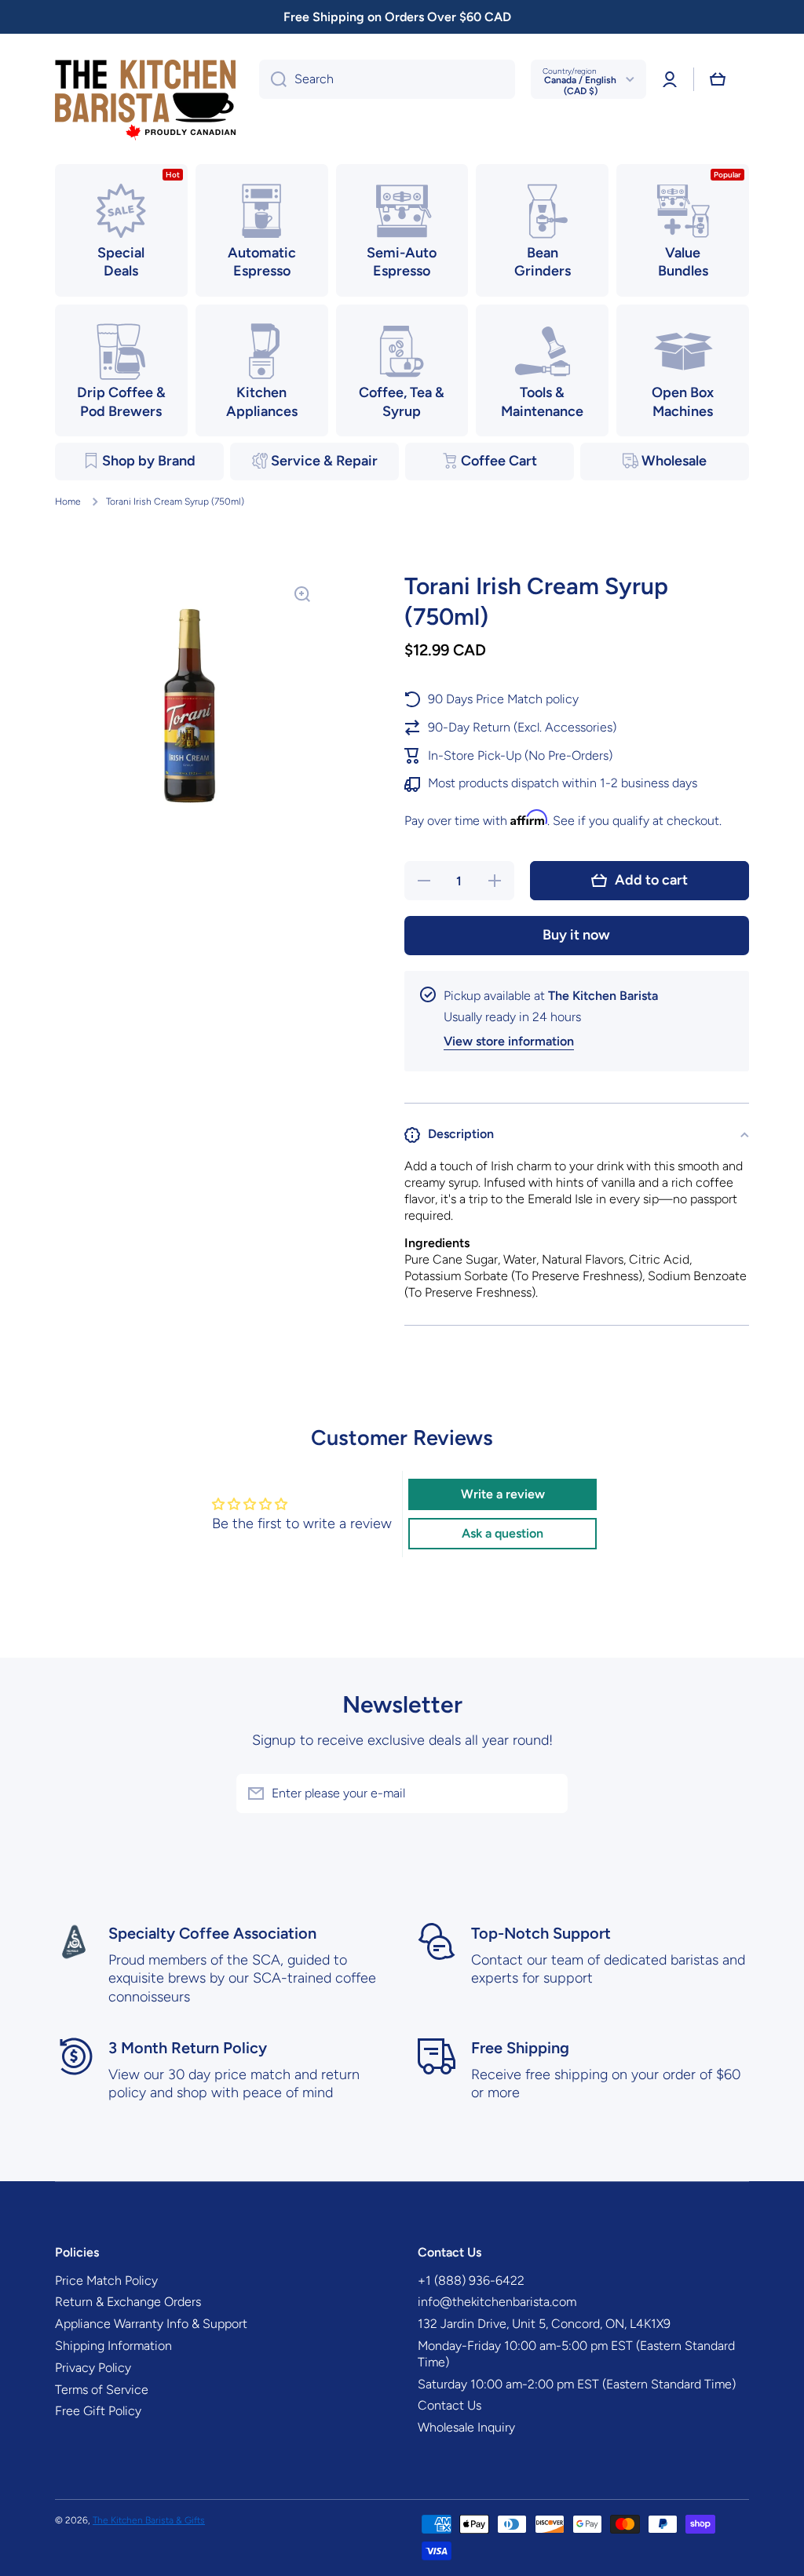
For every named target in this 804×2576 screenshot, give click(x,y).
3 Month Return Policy (188, 2048)
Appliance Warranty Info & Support (151, 2324)
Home (68, 502)
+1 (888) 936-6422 (471, 2280)
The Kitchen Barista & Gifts (149, 2520)
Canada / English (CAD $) (580, 86)
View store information (509, 1041)
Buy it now (576, 935)
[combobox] (387, 79)
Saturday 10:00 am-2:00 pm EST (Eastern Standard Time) (577, 2384)
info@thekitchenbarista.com (497, 2302)
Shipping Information (113, 2346)
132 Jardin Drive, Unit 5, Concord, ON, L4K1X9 (544, 2324)
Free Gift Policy (98, 2411)
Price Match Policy (106, 2280)
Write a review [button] (503, 1494)
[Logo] (145, 101)
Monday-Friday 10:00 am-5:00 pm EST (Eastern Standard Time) (576, 2354)
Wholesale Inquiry (466, 2427)
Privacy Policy (93, 2368)
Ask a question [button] (502, 1533)
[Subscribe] (548, 1793)
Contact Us (450, 2405)
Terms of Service (102, 2390)
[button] (718, 79)
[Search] (273, 79)
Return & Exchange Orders (128, 2302)
